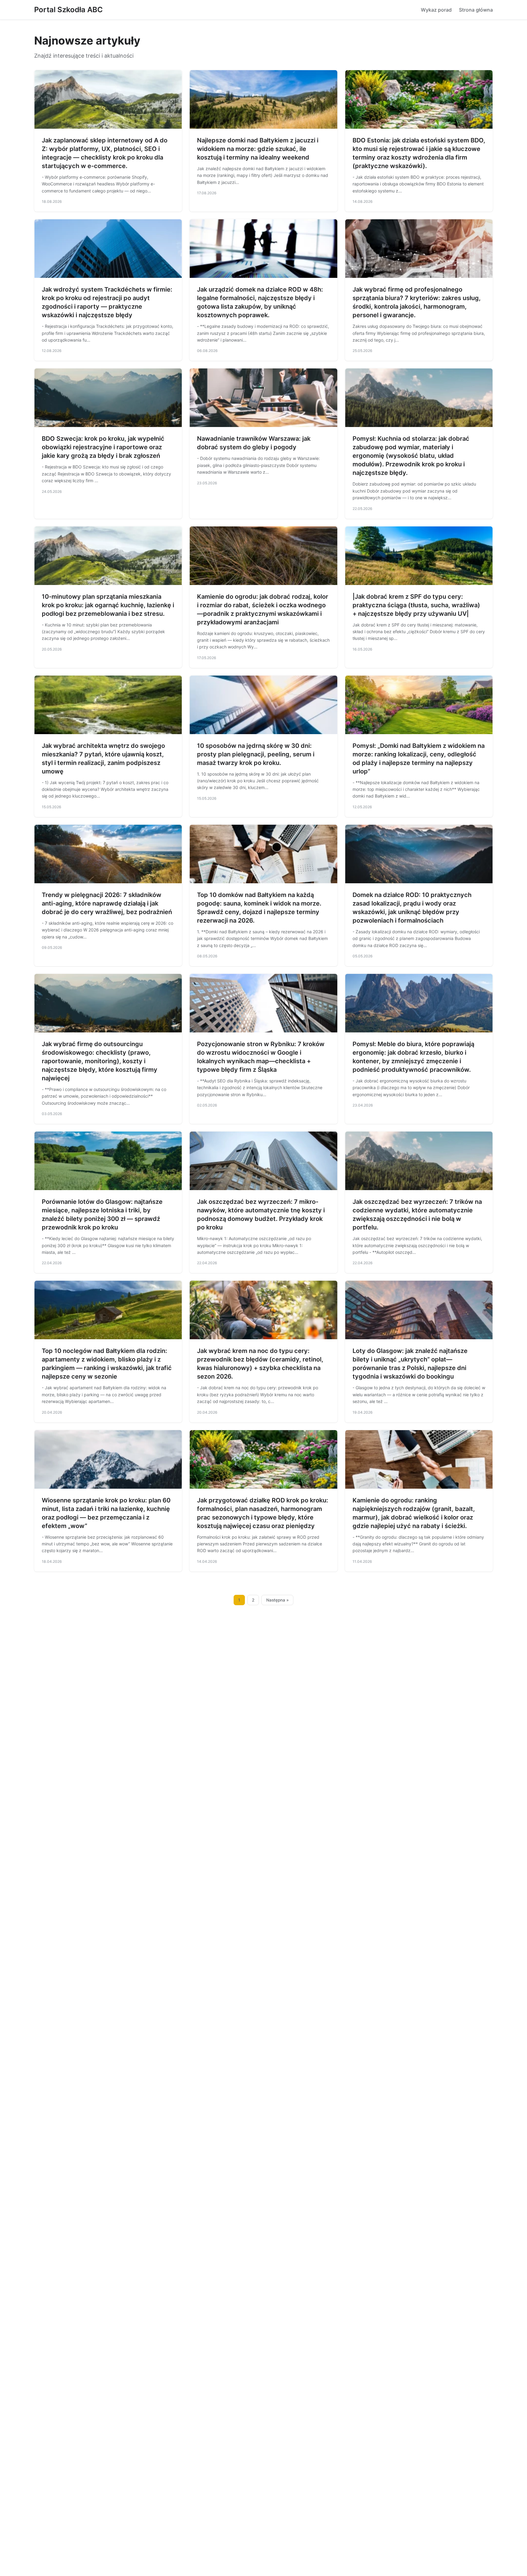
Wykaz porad (436, 10)
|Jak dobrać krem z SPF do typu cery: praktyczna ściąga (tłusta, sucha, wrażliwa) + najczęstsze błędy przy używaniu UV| (416, 605)
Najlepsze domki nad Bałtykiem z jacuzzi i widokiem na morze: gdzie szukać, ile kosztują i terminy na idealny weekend (258, 149)
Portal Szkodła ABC (68, 10)
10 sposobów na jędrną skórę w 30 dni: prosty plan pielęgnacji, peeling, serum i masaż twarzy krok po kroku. (256, 754)
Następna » (278, 1600)
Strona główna (476, 10)
